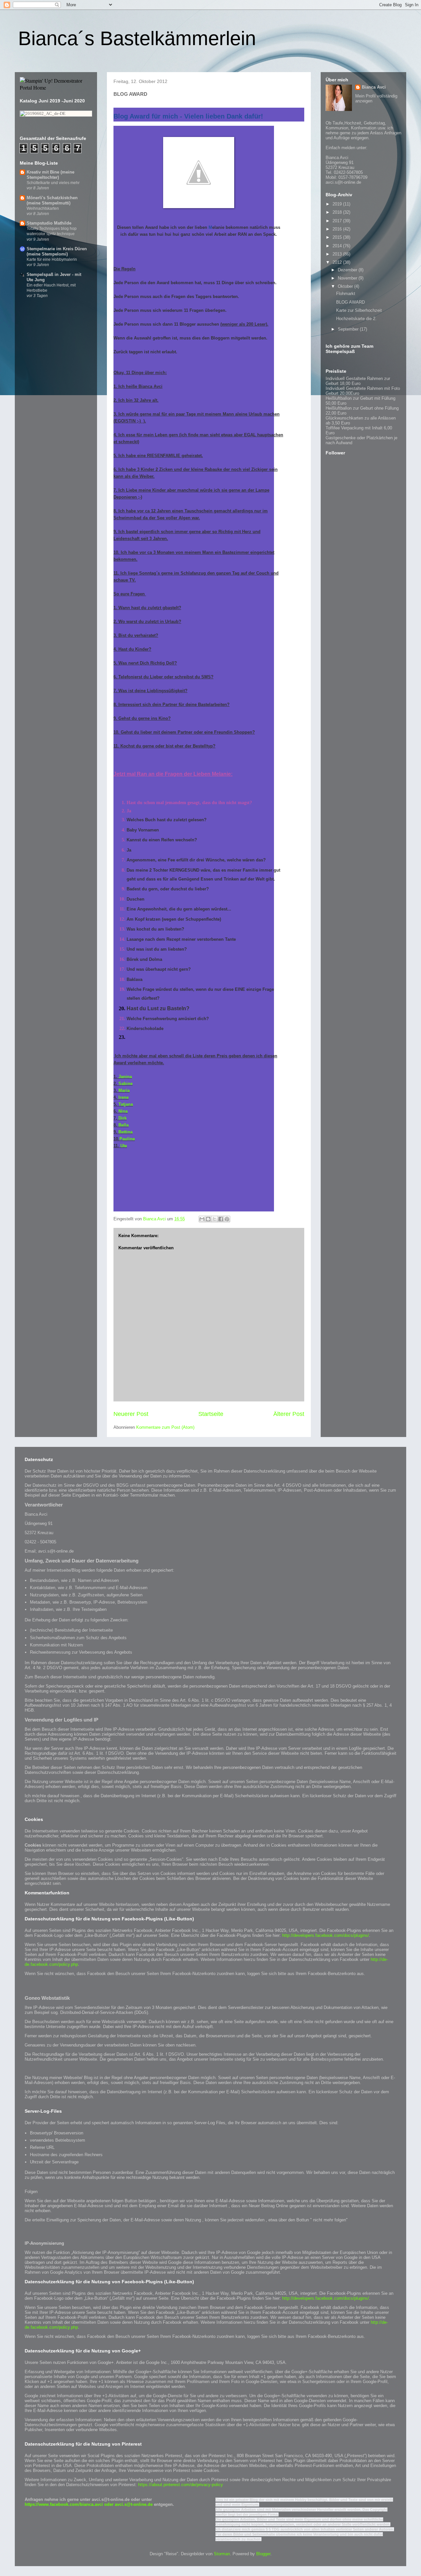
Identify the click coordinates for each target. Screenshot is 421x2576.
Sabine (125, 1084)
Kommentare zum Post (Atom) (165, 1427)
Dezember (348, 270)
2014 (338, 246)
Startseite (211, 1414)
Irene (124, 1097)
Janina (125, 1077)
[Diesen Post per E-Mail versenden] (202, 1219)
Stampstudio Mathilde (49, 223)
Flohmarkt (346, 294)
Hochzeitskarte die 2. (356, 319)
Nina (123, 1111)
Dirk (123, 1118)
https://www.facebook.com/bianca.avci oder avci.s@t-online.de (89, 2504)
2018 (338, 212)
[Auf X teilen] (214, 1219)
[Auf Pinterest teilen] (227, 1219)
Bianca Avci (374, 87)
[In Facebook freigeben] (221, 1219)
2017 (338, 221)
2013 (338, 254)
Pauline (127, 1139)
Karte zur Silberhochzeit (359, 310)
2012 (338, 262)
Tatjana (126, 1104)
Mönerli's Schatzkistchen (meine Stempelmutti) (52, 200)
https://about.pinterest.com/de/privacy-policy (181, 2485)
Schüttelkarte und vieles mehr (53, 183)
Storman (222, 2554)
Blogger (263, 2554)
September (349, 329)
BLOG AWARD (350, 302)
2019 (338, 204)
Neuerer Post (131, 1414)
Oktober (346, 286)
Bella (124, 1125)
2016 (338, 229)
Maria (124, 1090)
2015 (338, 237)
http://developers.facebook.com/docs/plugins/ (326, 1935)
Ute (124, 1146)
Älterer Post (289, 1414)
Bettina (125, 1132)
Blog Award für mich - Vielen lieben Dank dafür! (188, 116)
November (348, 278)
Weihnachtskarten (43, 208)
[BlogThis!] (208, 1219)
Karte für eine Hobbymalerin (52, 259)
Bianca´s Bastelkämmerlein (137, 38)
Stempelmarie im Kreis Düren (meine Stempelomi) (57, 251)
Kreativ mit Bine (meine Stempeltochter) (50, 175)
